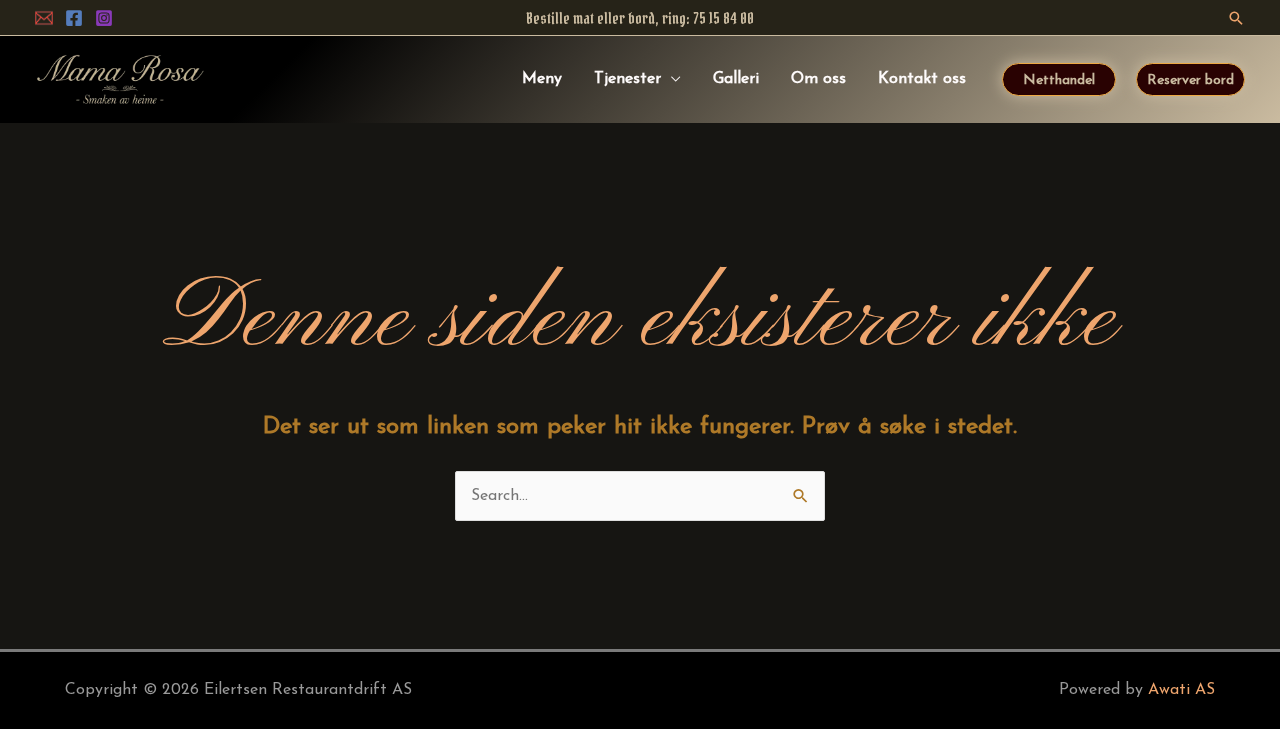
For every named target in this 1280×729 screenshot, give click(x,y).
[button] (1236, 18)
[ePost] (44, 18)
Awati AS (1181, 690)
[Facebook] (74, 18)
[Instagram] (104, 18)
